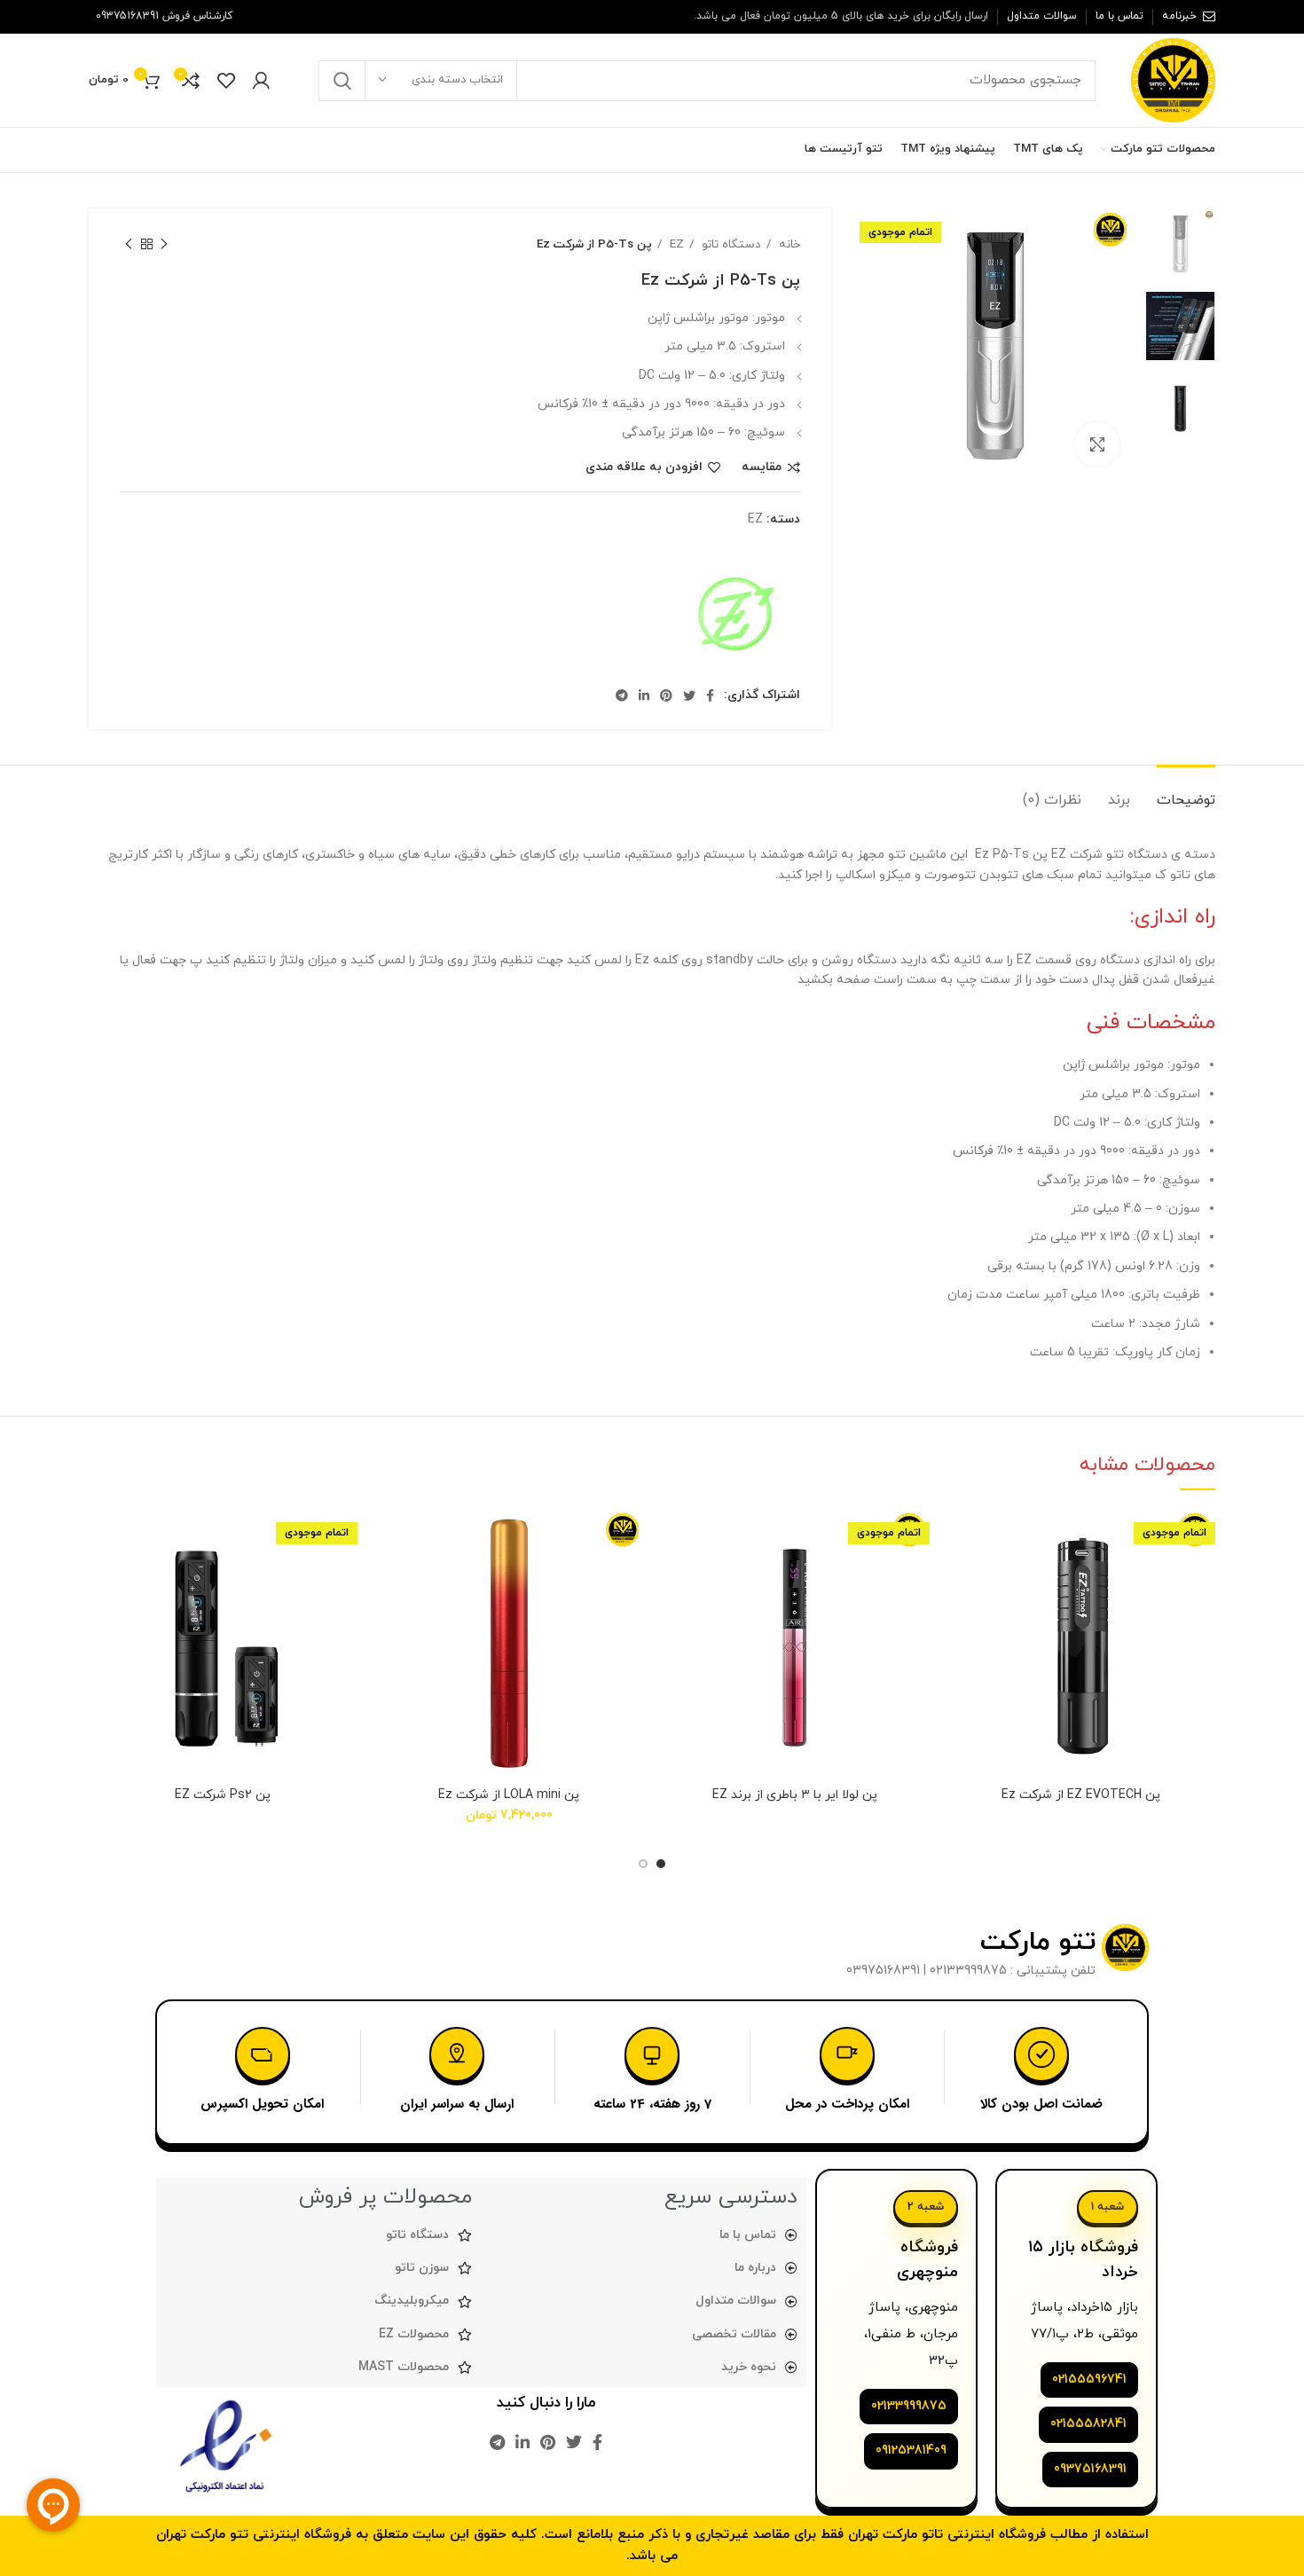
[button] (389, 1578)
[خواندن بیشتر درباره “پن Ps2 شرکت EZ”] (102, 1578)
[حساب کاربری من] (261, 81)
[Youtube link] (124, 150)
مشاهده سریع (961, 1618)
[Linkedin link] (644, 695)
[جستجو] (342, 81)
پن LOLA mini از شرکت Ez (509, 1795)
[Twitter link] (169, 150)
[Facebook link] (190, 150)
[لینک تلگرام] (622, 695)
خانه (788, 244)
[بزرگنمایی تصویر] (1097, 444)
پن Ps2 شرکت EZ (223, 1795)
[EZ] (734, 617)
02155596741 (1089, 2380)
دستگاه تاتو (730, 244)
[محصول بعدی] (129, 245)
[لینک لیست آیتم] (643, 2301)
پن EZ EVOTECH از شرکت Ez (1081, 1795)
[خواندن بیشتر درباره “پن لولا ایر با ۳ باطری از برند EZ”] (674, 1578)
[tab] (1186, 792)
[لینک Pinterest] (100, 150)
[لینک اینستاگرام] (147, 150)
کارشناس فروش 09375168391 (164, 16)
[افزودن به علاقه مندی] (961, 1538)
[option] (1180, 243)
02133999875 (909, 2406)
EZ (675, 244)
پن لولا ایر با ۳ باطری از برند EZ (795, 1795)
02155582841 (1088, 2424)
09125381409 (911, 2450)
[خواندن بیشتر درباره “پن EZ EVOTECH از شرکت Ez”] (961, 1578)
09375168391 (1090, 2469)
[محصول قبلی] (164, 245)
